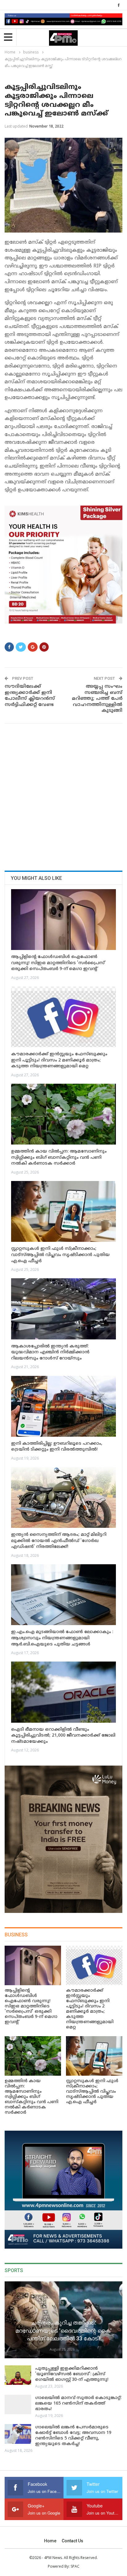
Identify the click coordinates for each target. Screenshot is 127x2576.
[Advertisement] (63, 795)
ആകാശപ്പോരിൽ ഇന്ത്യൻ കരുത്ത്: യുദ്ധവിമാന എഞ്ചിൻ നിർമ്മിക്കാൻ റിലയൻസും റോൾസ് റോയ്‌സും (50, 1352)
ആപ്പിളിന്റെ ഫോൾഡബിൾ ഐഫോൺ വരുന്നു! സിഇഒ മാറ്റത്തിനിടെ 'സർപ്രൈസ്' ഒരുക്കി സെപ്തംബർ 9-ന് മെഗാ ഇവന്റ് (58, 963)
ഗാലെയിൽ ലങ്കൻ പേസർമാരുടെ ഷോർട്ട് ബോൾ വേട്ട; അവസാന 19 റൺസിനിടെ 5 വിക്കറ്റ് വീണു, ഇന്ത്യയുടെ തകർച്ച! (73, 2436)
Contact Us (72, 2541)
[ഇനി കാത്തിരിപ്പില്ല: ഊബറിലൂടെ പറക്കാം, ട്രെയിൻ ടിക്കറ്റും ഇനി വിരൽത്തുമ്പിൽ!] (63, 1406)
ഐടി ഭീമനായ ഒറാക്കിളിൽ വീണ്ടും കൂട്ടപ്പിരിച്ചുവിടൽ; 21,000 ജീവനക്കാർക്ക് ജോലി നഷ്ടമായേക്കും (63, 1736)
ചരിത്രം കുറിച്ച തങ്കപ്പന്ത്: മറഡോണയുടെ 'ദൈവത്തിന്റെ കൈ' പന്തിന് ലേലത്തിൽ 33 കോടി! (63, 2330)
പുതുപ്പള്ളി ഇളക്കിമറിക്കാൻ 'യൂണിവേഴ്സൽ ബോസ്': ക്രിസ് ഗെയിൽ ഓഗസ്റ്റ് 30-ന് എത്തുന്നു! (72, 2374)
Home (50, 2541)
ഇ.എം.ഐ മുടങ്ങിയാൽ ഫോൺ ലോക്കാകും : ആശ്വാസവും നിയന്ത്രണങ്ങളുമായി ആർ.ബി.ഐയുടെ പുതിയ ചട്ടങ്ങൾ (62, 1638)
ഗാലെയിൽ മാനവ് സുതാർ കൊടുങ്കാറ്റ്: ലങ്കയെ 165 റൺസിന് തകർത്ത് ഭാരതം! (78, 2404)
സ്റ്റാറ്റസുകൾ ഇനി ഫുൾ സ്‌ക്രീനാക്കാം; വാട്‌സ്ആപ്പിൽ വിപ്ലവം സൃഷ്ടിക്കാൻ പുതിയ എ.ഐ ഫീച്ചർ (60, 1255)
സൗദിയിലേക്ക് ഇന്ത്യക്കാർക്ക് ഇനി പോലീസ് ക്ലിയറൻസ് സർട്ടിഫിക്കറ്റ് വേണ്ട (30, 696)
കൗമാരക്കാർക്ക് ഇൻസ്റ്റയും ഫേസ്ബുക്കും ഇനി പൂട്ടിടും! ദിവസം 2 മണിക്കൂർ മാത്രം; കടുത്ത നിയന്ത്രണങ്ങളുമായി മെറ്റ (59, 1060)
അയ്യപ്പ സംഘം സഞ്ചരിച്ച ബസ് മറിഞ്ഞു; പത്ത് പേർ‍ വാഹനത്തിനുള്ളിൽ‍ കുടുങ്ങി (97, 699)
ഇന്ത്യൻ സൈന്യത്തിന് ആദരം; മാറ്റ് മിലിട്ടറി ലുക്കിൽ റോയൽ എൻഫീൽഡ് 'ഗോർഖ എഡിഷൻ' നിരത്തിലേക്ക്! (59, 1541)
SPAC (75, 2566)
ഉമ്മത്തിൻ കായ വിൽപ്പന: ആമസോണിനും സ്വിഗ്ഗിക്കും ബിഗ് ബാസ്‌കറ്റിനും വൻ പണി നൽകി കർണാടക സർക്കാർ (59, 1158)
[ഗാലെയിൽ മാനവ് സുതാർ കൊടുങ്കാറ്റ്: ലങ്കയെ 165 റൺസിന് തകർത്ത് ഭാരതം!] (18, 2405)
